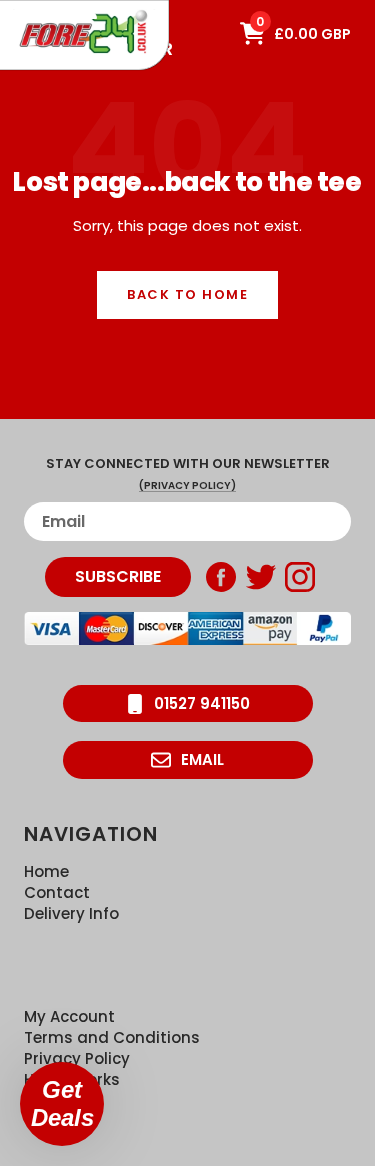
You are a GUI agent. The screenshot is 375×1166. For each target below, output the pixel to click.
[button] (62, 1104)
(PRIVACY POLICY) (187, 485)
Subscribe (118, 576)
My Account (69, 1016)
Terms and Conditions (112, 1037)
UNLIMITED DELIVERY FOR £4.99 (89, 10)
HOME (33, 10)
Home (46, 871)
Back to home (187, 294)
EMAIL (202, 759)
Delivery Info (71, 913)
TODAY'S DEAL (62, 10)
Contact (57, 892)
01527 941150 (202, 703)
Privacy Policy (77, 1058)
